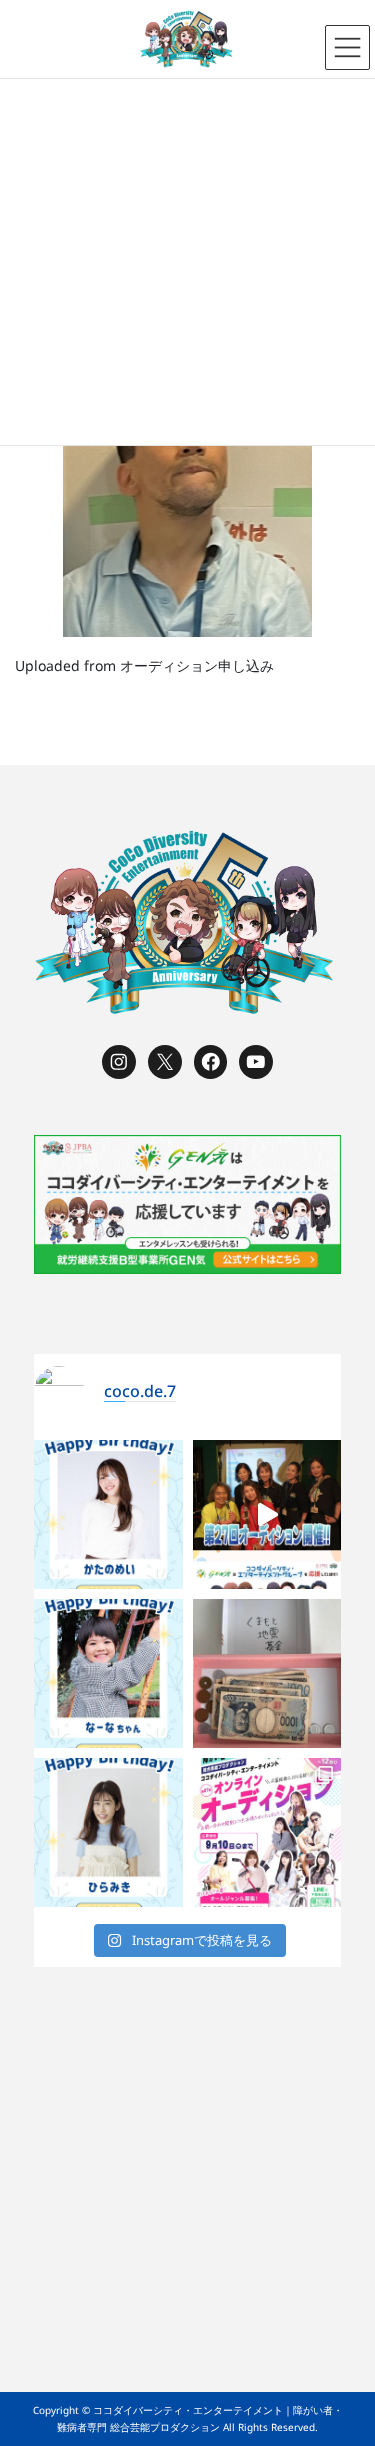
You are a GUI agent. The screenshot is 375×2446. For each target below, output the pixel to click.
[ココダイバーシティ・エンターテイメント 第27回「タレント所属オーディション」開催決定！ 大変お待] (267, 1514)
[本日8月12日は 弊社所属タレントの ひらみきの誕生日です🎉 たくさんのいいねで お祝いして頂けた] (108, 1832)
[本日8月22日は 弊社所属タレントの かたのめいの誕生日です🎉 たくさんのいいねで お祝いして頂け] (108, 1514)
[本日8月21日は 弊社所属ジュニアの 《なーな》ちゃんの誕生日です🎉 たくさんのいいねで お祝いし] (108, 1673)
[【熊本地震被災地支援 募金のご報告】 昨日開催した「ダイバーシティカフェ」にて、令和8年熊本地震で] (267, 1673)
